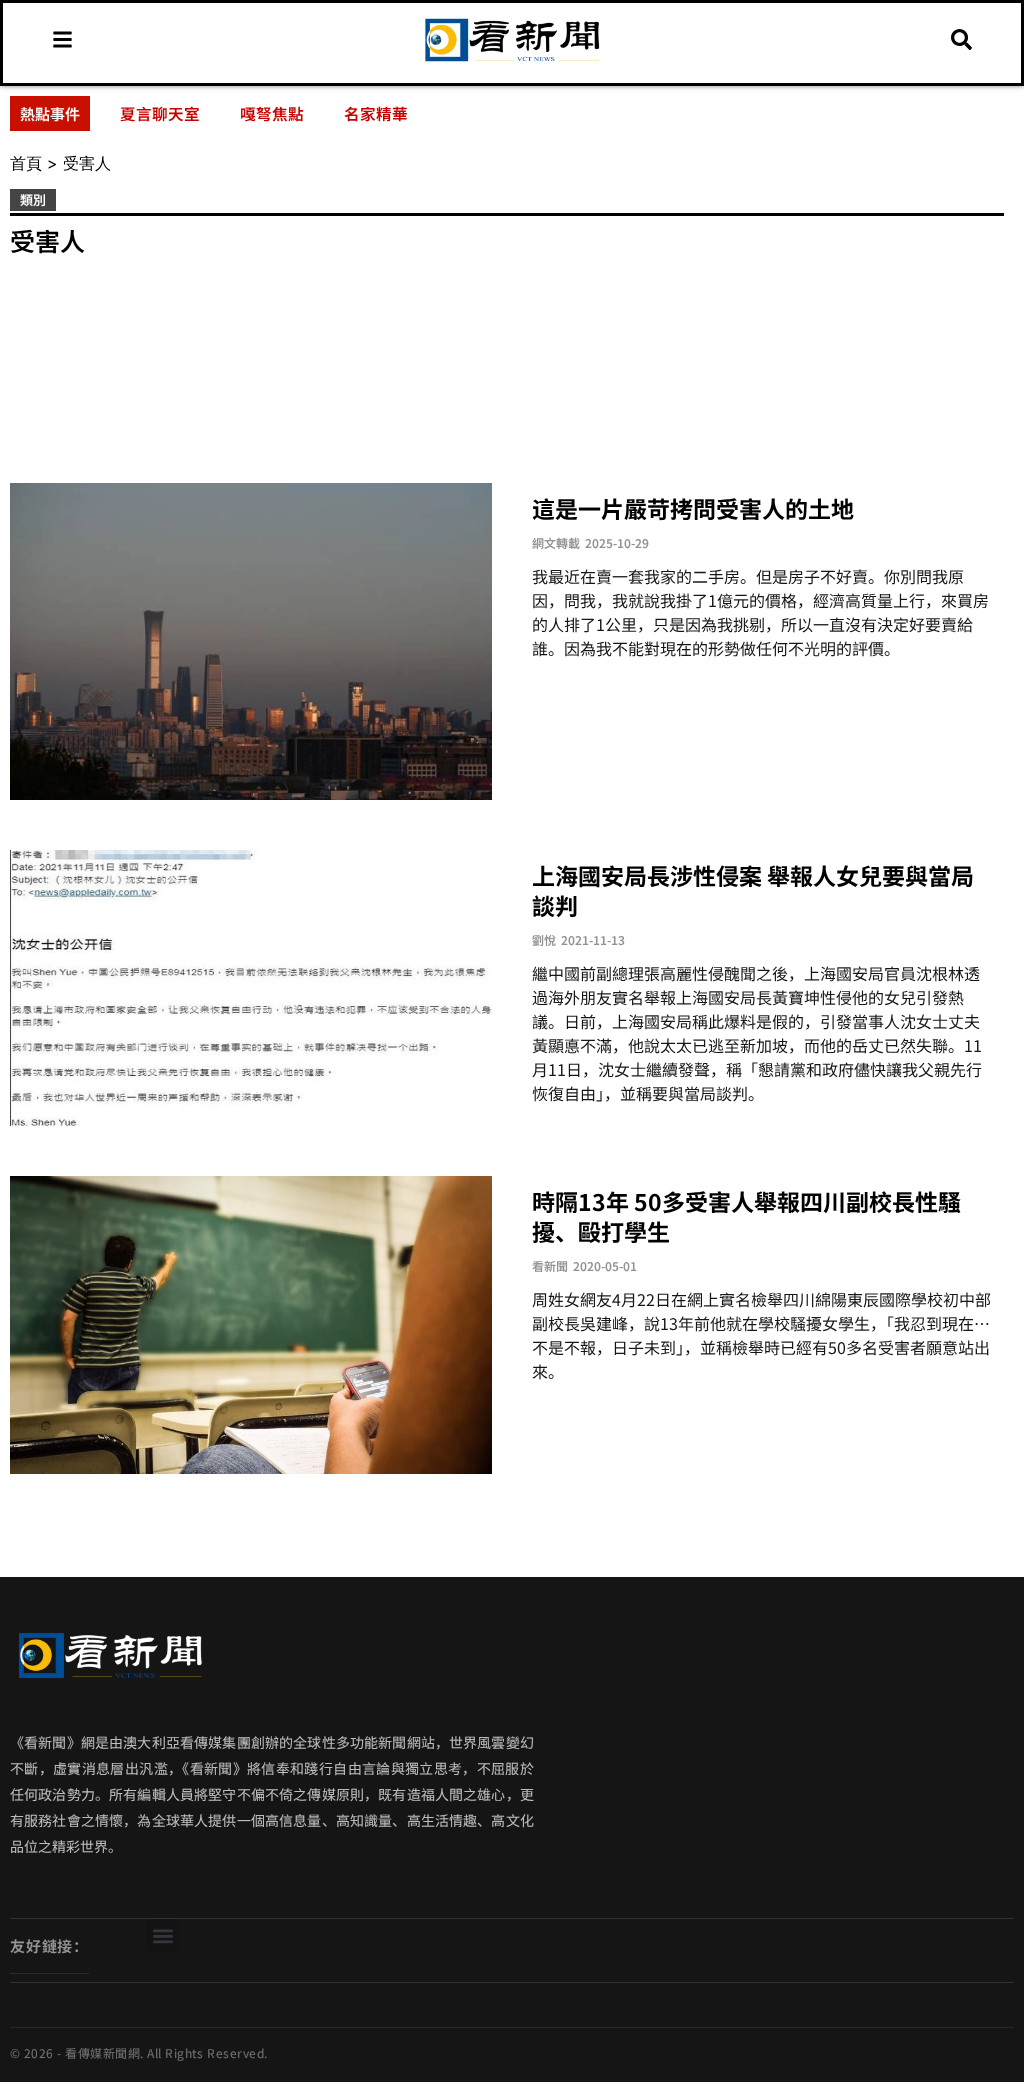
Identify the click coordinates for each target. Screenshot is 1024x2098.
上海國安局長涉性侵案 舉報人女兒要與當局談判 (753, 890)
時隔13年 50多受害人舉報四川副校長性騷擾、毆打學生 (746, 1216)
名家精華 (376, 113)
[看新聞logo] (512, 61)
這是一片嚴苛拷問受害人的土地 (693, 508)
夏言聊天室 (160, 113)
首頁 (26, 163)
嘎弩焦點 (272, 113)
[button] (162, 1935)
